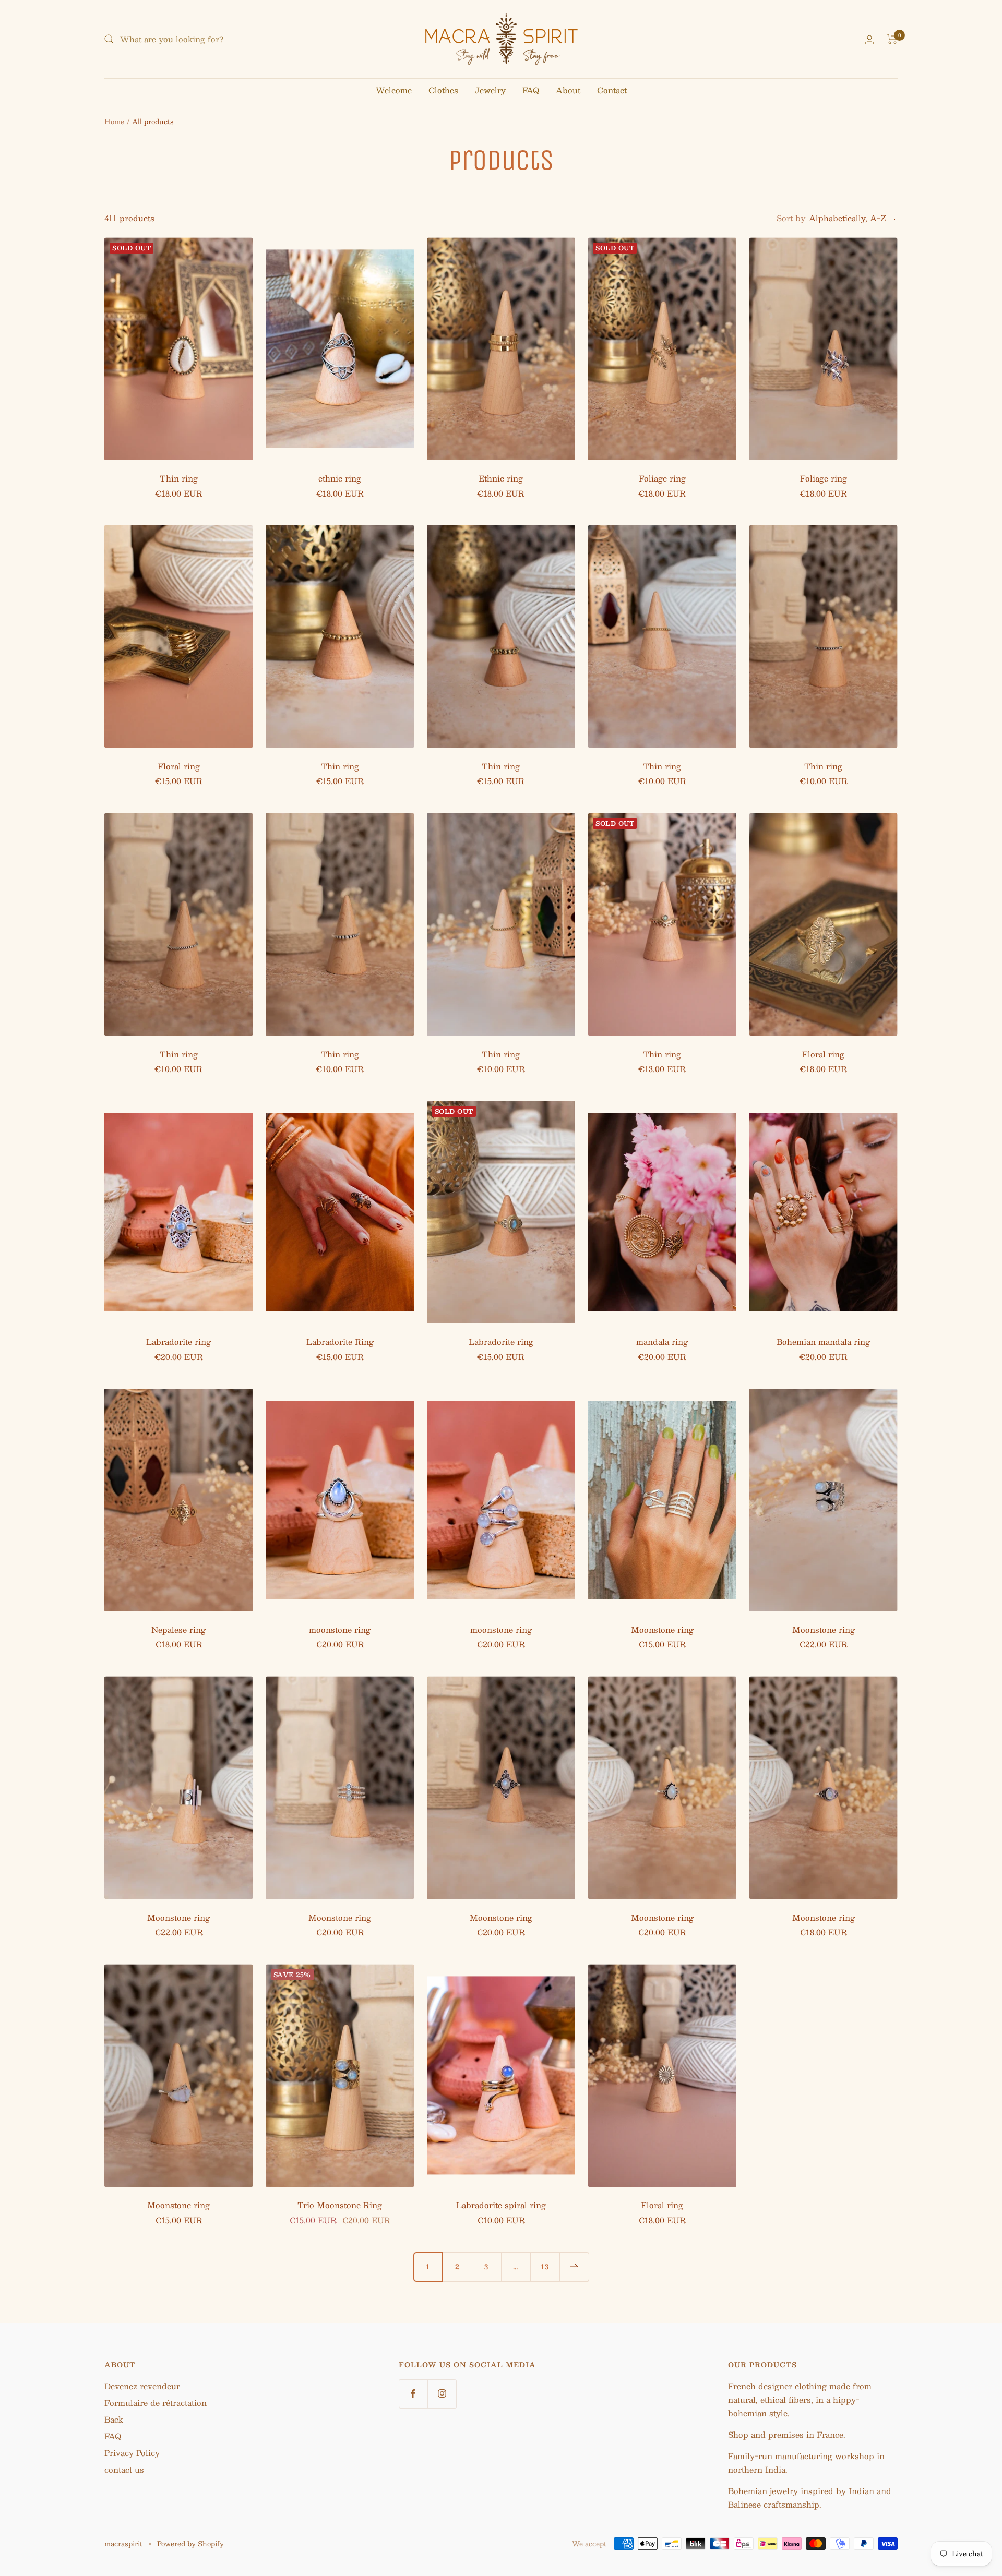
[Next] (574, 2267)
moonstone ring (340, 1630)
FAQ (531, 90)
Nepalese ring (178, 1630)
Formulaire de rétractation (156, 2403)
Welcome (394, 90)
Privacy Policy (132, 2453)
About (568, 90)
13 (545, 2267)
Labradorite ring (178, 1342)
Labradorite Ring (340, 1342)
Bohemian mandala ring (823, 1342)
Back (114, 2419)
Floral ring (179, 767)
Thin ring (179, 479)
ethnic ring (340, 479)
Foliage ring (662, 479)
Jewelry (490, 90)
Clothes (443, 90)
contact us (124, 2469)
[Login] (869, 39)
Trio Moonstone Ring (340, 2205)
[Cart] (892, 39)
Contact (612, 90)
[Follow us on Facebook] (413, 2394)
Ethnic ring (501, 479)
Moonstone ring (662, 1630)
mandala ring (662, 1342)
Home (114, 122)
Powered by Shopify (190, 2544)
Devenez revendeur (142, 2386)
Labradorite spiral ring (501, 2205)
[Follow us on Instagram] (442, 2394)
